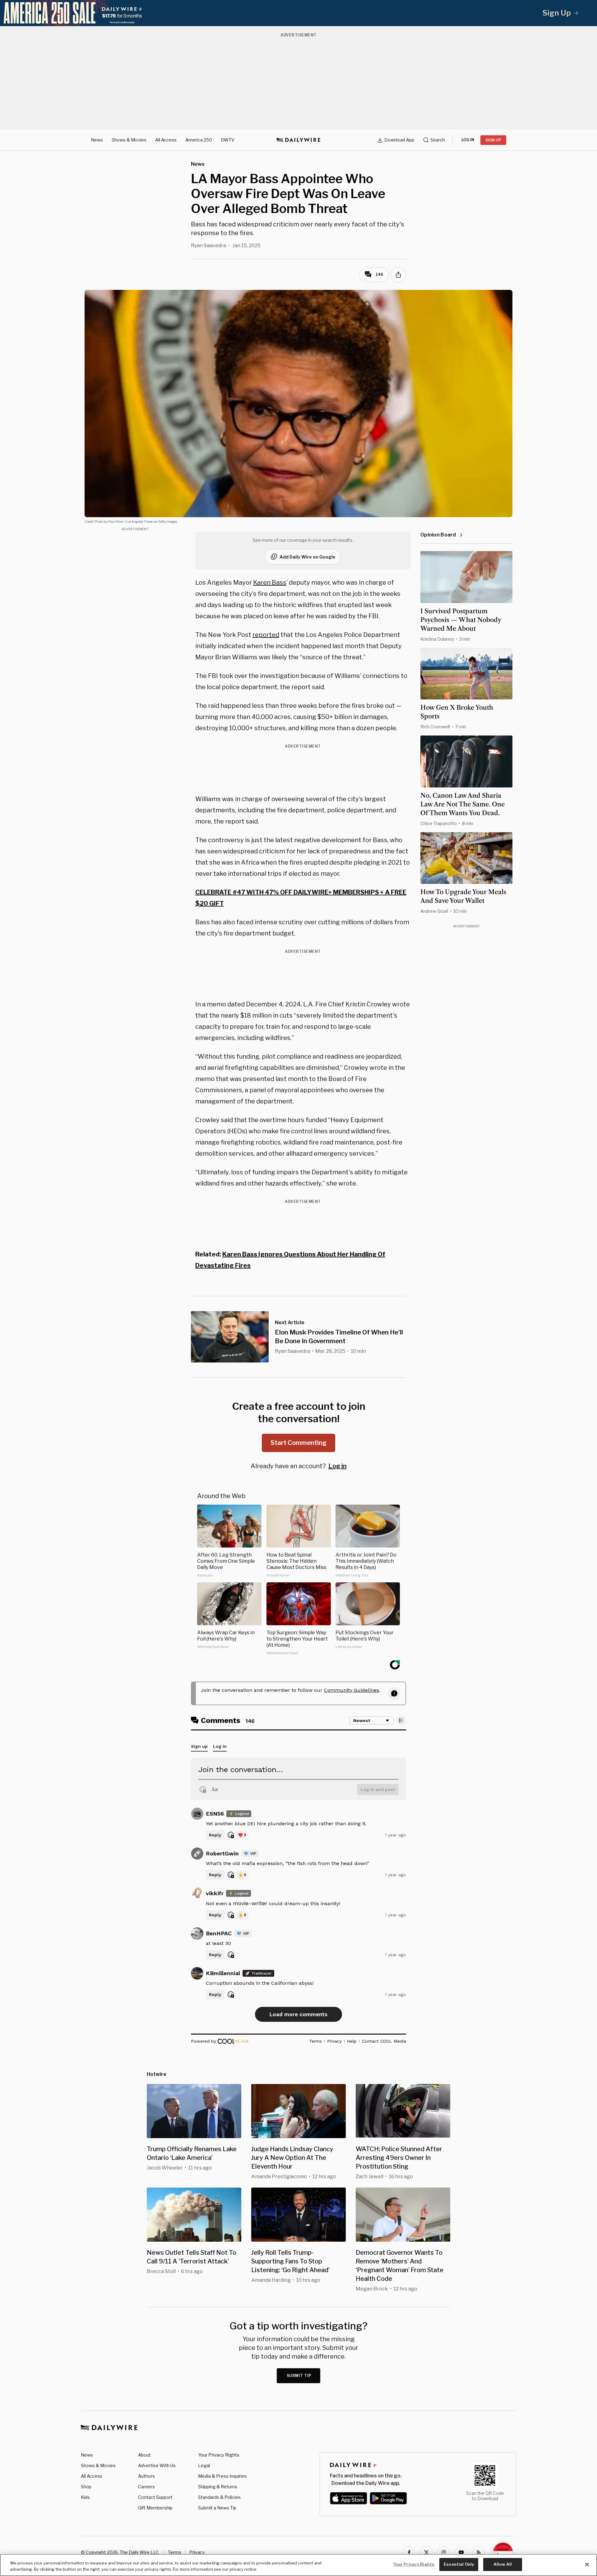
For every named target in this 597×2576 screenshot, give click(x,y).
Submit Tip (299, 2376)
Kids (85, 2497)
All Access (166, 140)
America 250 (199, 140)
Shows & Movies (129, 140)
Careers (146, 2487)
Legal (204, 2465)
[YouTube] (461, 2552)
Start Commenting (298, 1443)
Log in (338, 1466)
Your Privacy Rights (219, 2455)
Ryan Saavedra (208, 246)
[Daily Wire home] (298, 140)
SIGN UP (493, 140)
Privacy (197, 2552)
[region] (298, 2565)
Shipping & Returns (218, 2487)
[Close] (587, 2564)
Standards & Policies (219, 2497)
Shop (86, 2487)
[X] (426, 2552)
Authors (146, 2476)
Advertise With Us (157, 2465)
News (97, 140)
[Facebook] (409, 2552)
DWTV (228, 140)
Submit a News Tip (217, 2508)
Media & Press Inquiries (222, 2476)
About (144, 2455)
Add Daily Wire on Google (308, 557)
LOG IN (468, 140)
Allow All (503, 2564)
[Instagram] (444, 2552)
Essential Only (459, 2564)
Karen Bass (270, 583)
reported (266, 635)
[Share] (398, 275)
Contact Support (155, 2497)
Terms (175, 2552)
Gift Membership (155, 2508)
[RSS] (479, 2552)
